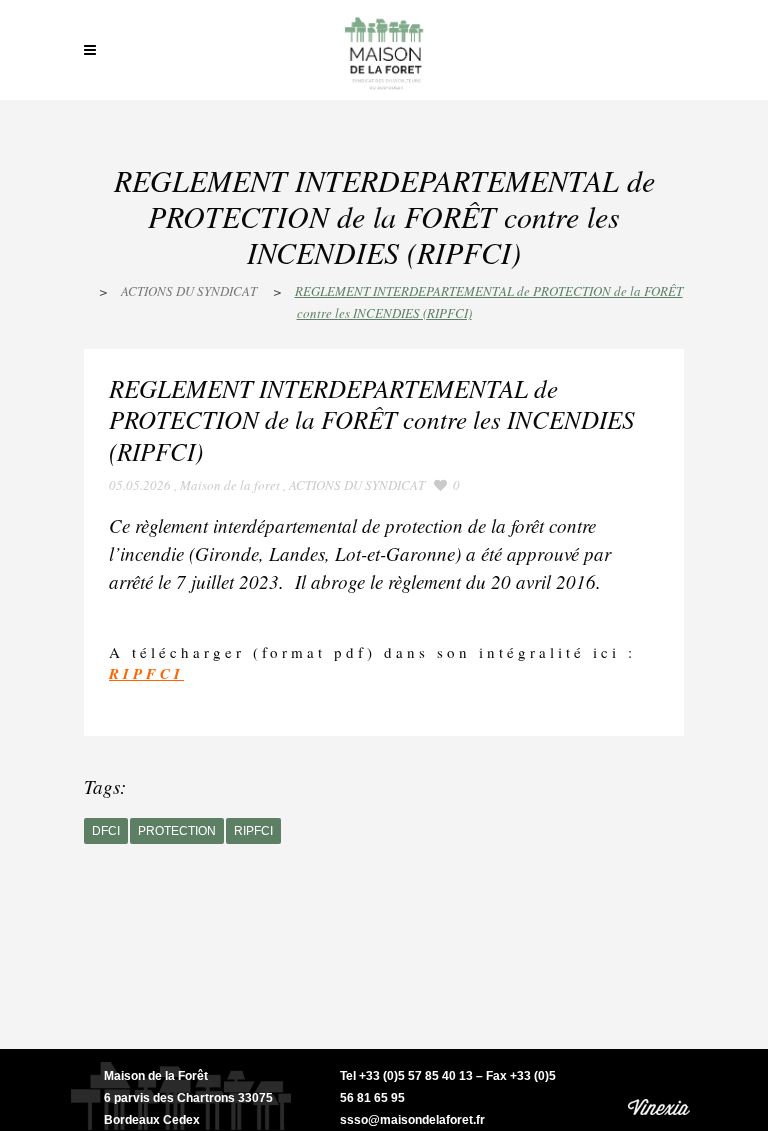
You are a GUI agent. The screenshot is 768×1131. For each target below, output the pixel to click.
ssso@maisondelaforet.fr (412, 1120)
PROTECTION (177, 831)
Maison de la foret (230, 485)
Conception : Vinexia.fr (660, 1089)
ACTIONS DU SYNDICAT (189, 291)
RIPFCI (253, 831)
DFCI (106, 831)
